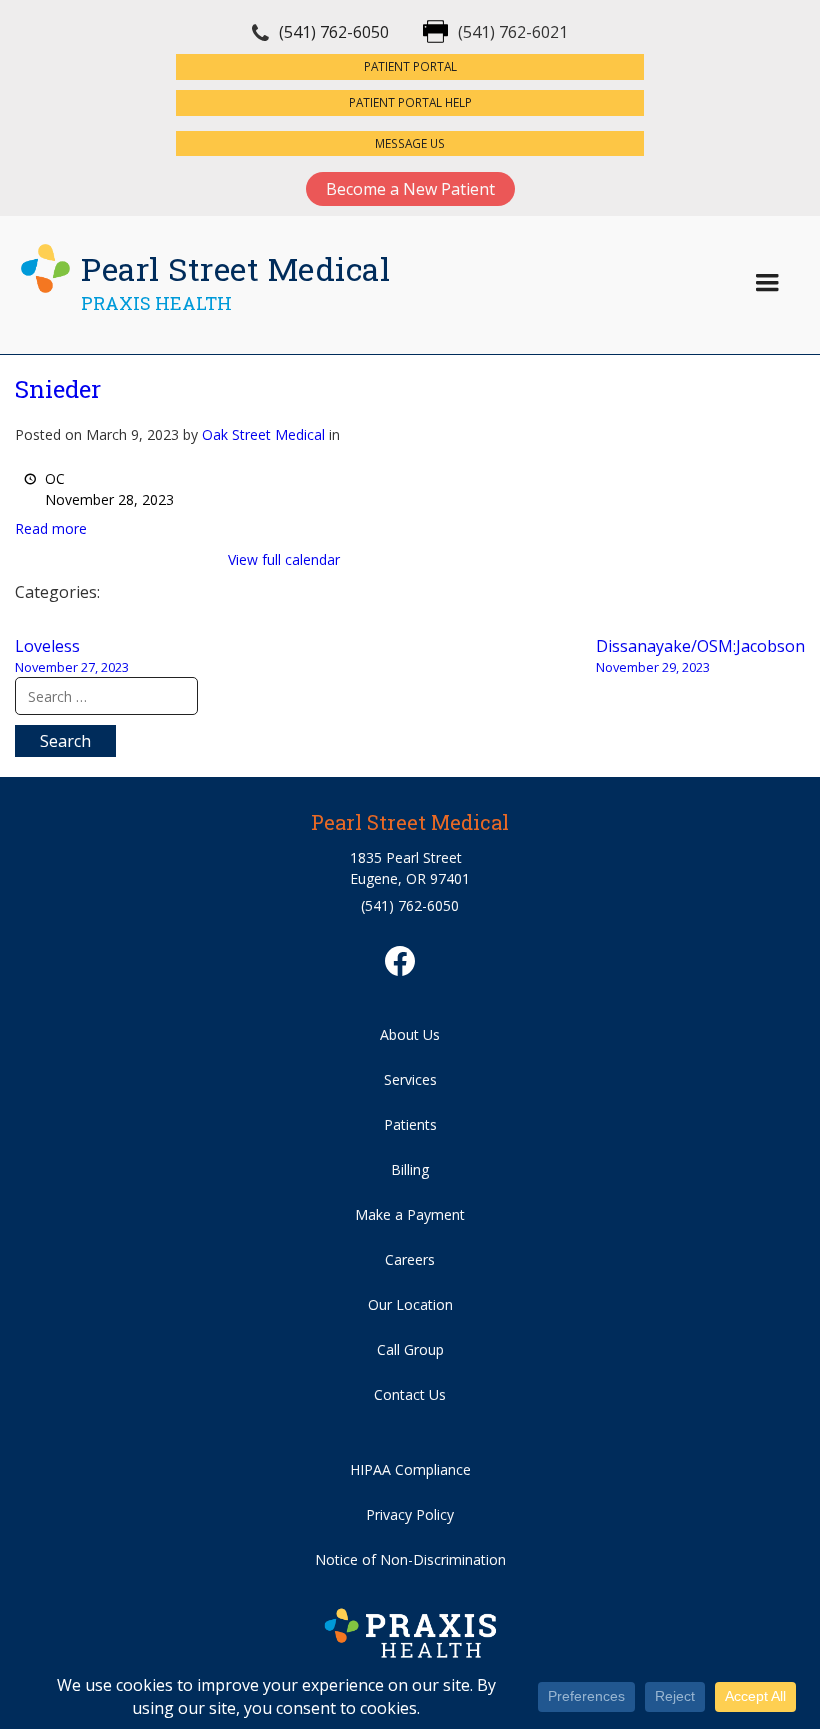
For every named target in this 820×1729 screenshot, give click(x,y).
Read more (51, 528)
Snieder (58, 389)
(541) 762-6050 (334, 32)
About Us (410, 1034)
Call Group (410, 1349)
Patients (410, 1124)
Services (410, 1079)
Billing (410, 1169)
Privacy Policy (410, 1514)
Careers (410, 1259)
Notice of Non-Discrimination (410, 1559)
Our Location (410, 1304)
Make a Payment (410, 1214)
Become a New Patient (410, 189)
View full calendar (284, 559)
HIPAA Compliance (410, 1469)
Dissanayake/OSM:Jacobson (700, 655)
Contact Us (410, 1394)
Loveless (72, 655)
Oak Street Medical (263, 434)
